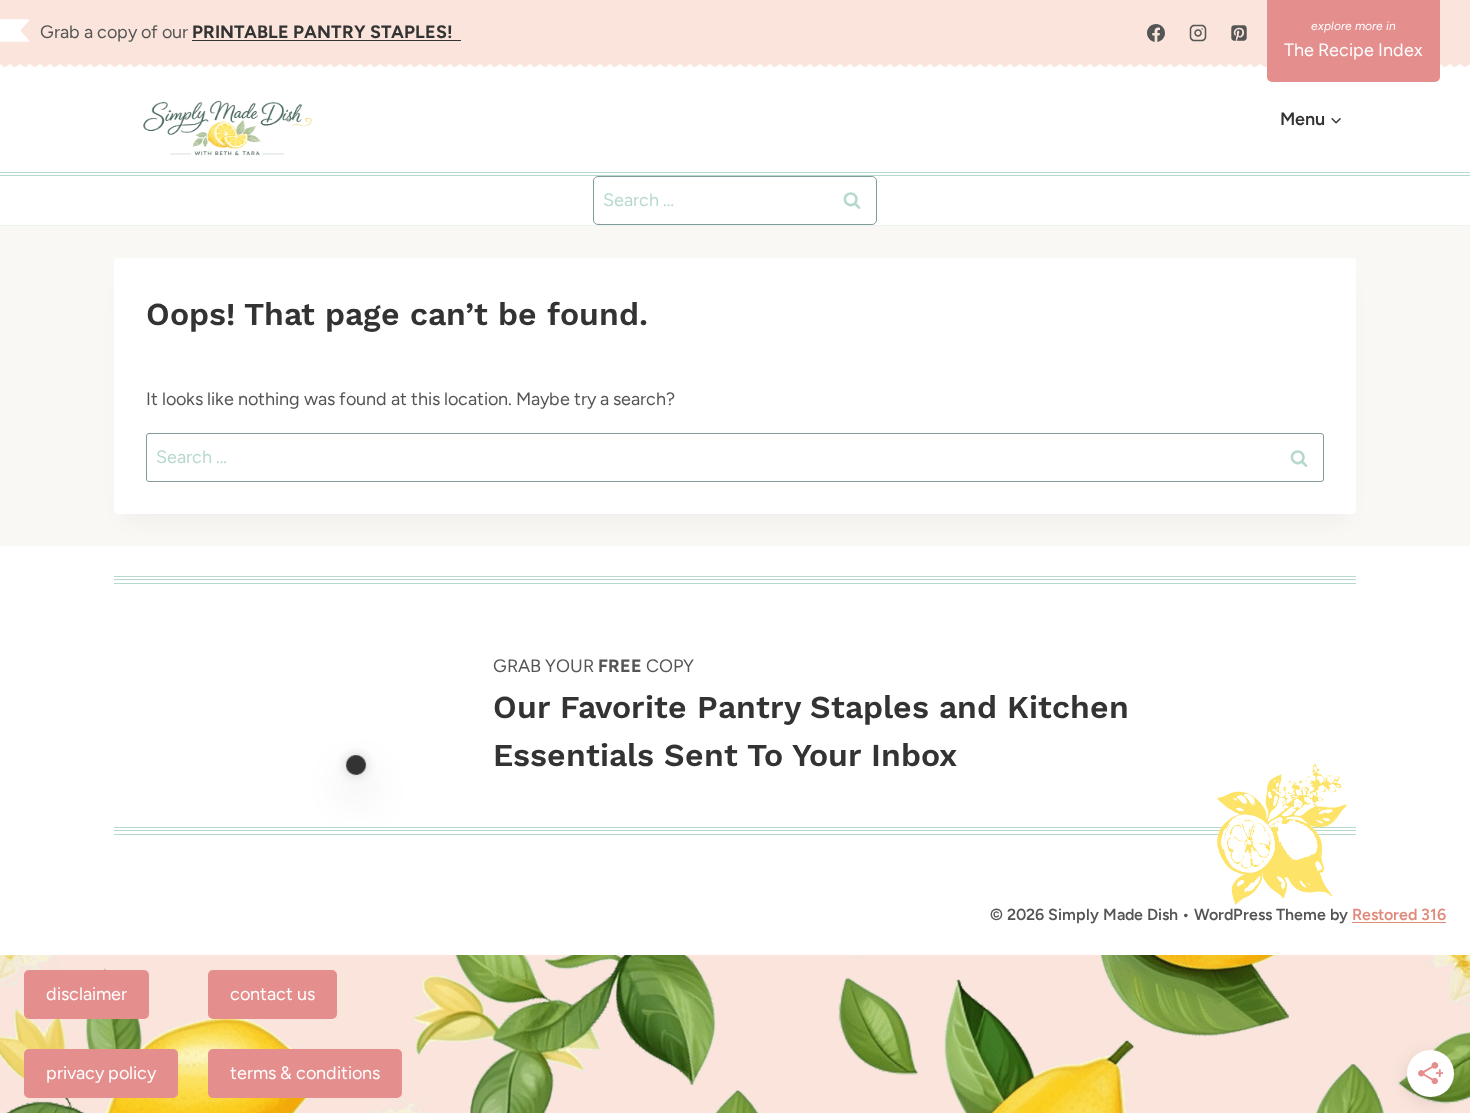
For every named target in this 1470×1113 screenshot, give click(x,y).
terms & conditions (305, 1073)
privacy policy (101, 1073)
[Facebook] (1156, 33)
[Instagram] (1198, 33)
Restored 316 (1399, 914)
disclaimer (86, 994)
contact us (272, 994)
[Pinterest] (1239, 33)
